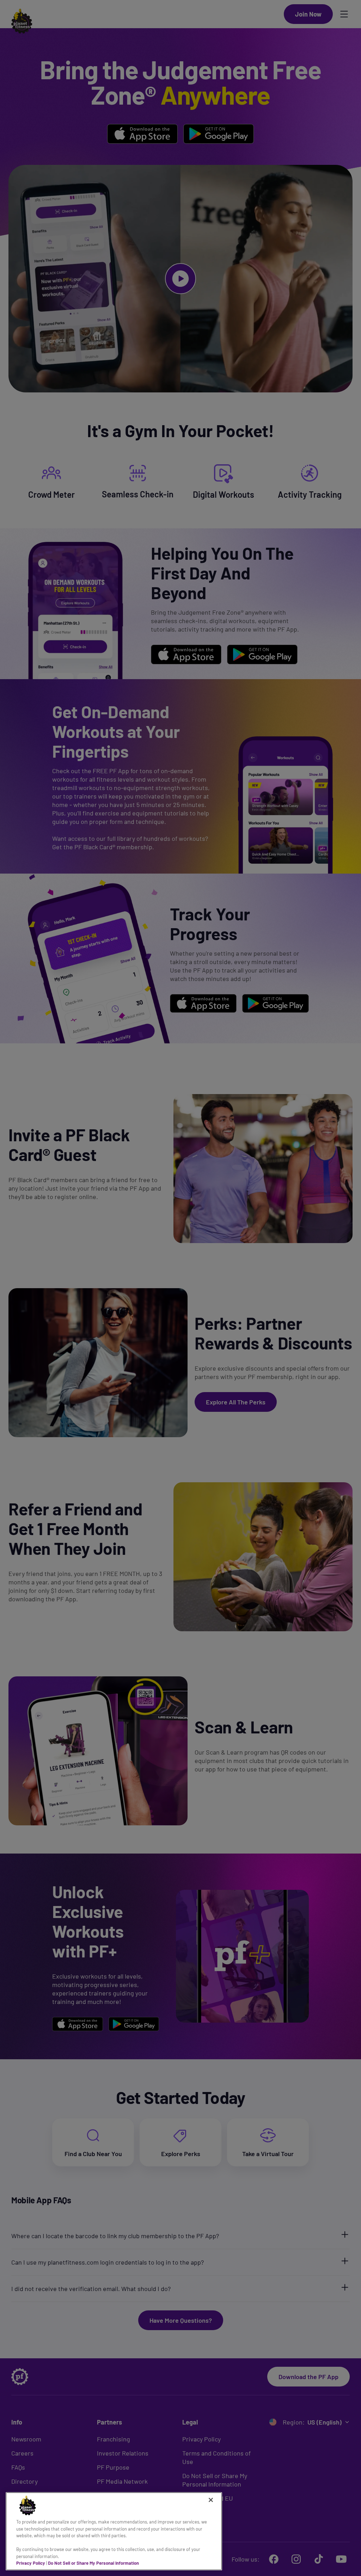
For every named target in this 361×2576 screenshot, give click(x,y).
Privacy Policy (31, 2563)
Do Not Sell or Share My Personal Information (93, 2563)
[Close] (211, 2500)
